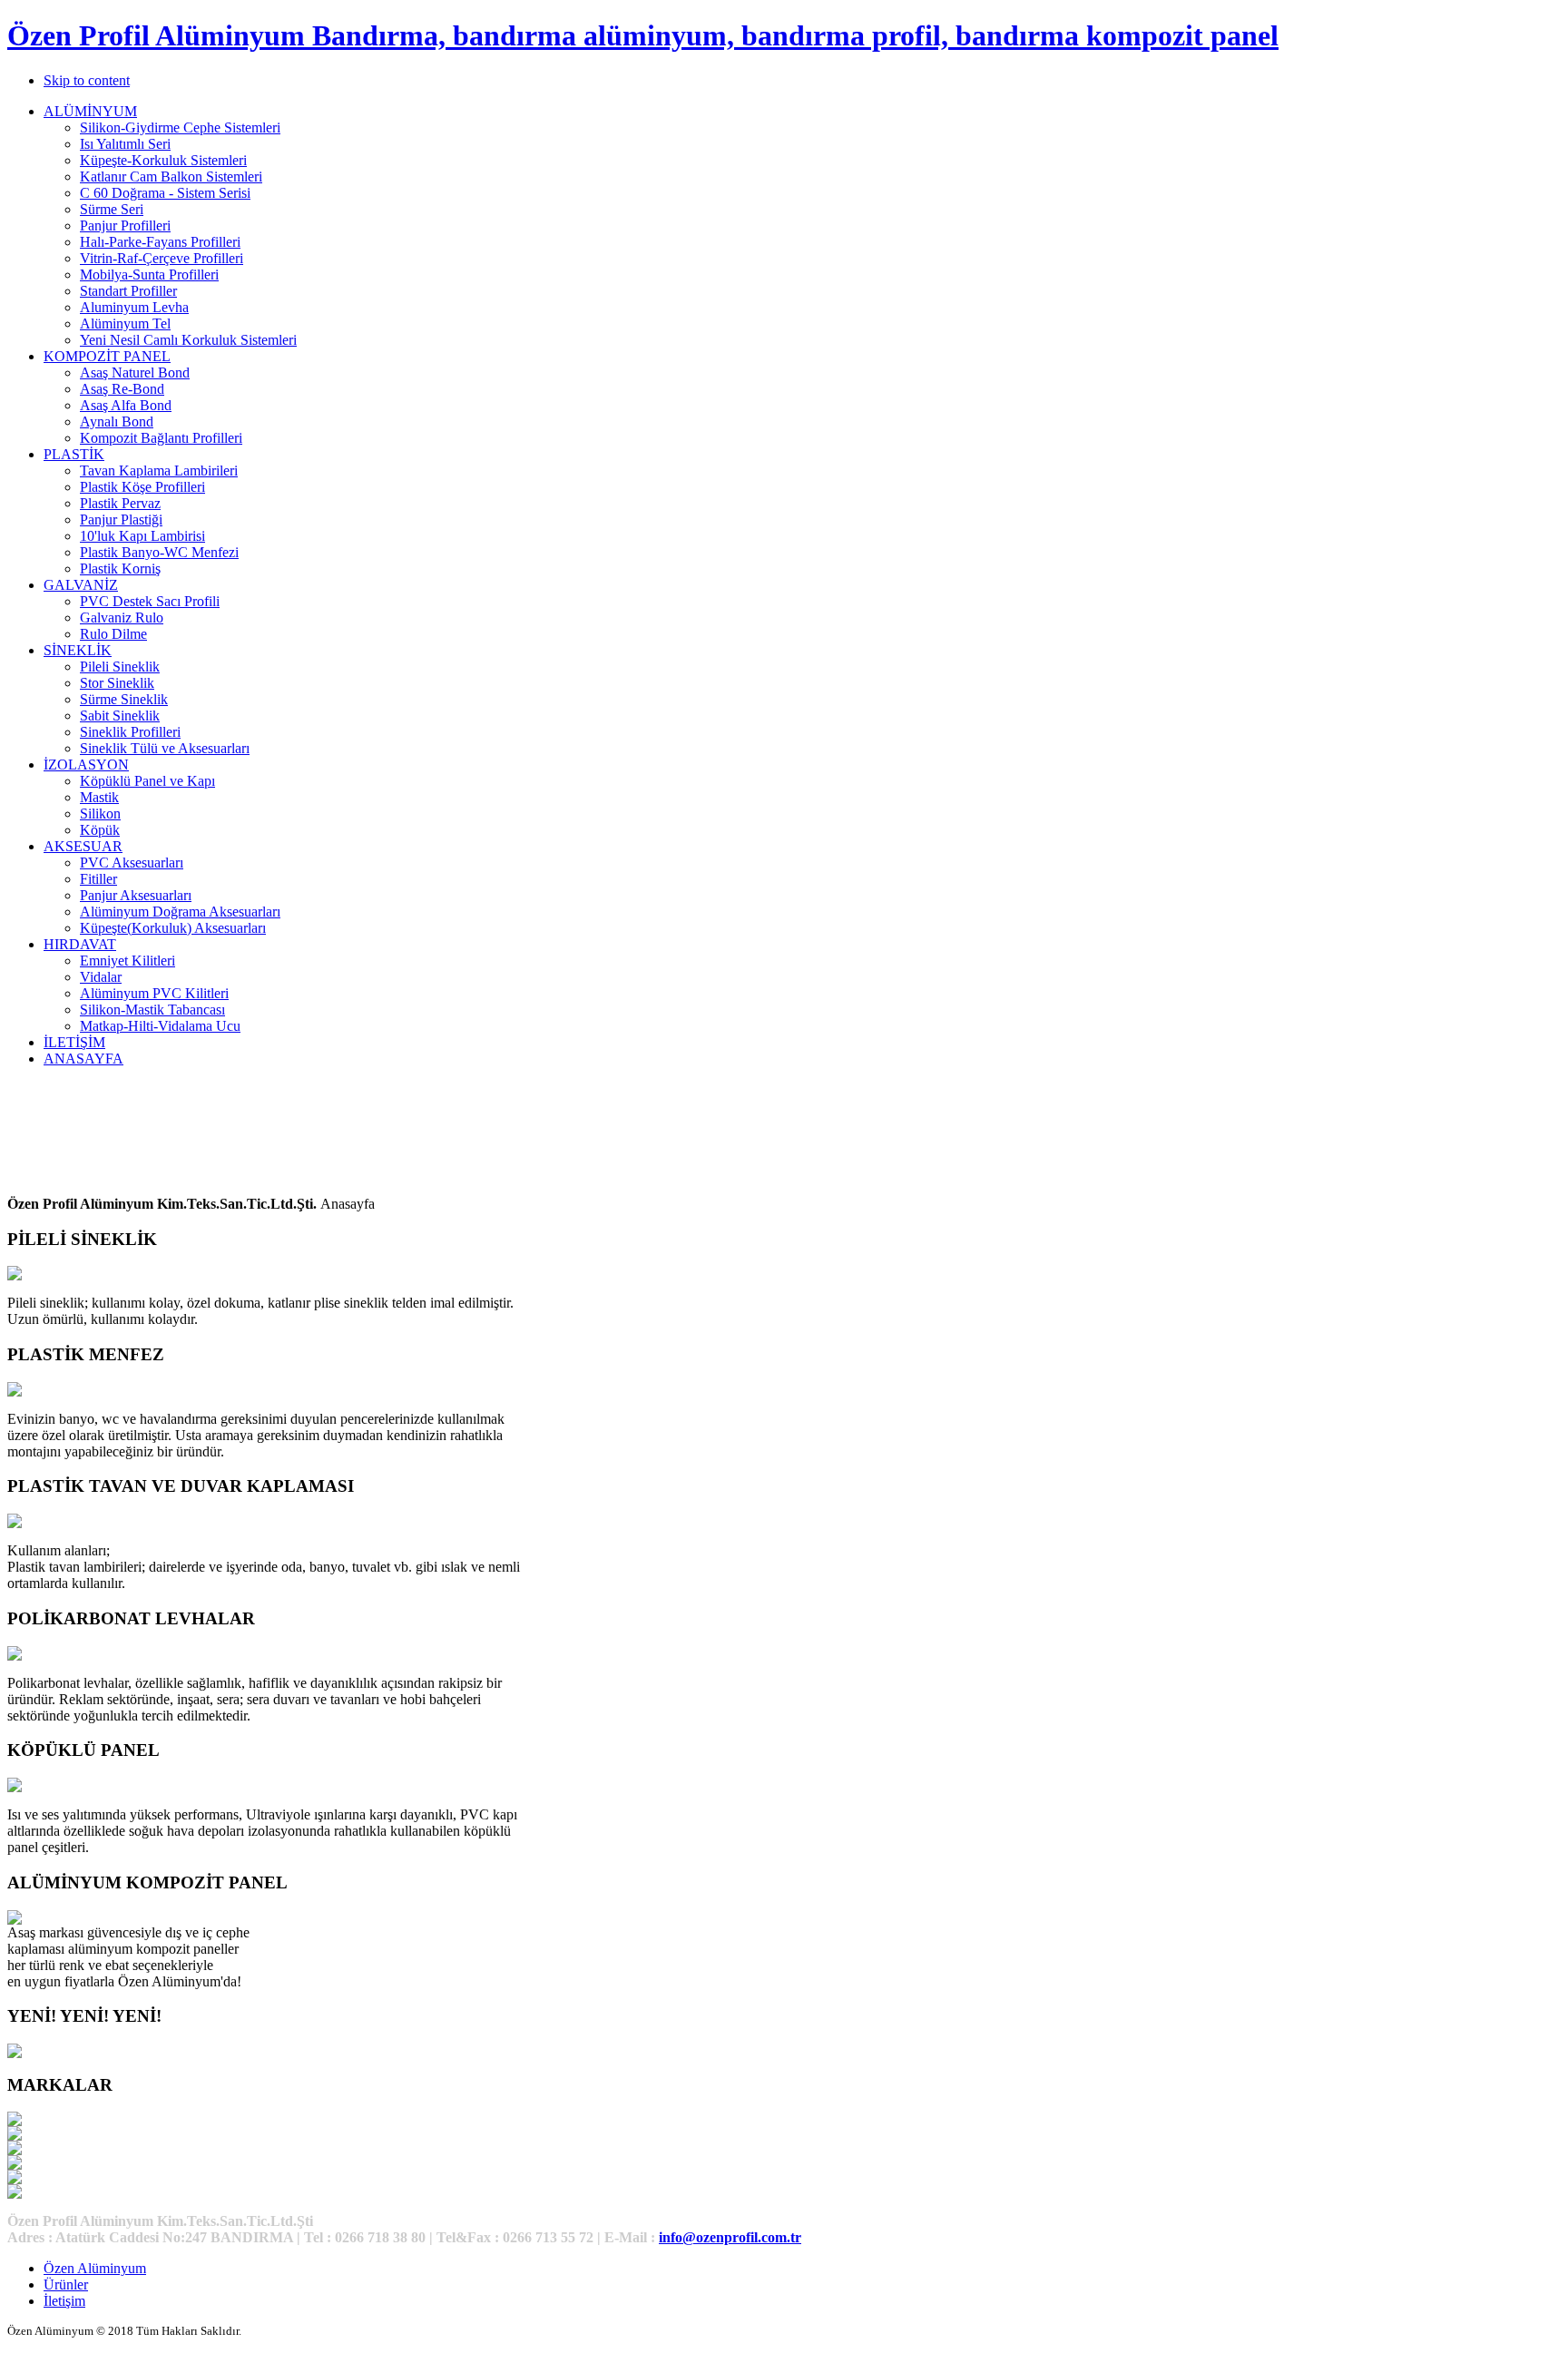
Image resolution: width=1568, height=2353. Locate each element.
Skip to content (87, 80)
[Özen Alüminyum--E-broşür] (15, 2053)
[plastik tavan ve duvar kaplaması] (15, 1523)
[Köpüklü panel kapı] (15, 1787)
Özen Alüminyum (95, 2268)
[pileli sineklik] (15, 1275)
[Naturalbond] (15, 2121)
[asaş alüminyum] (15, 2136)
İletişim (64, 2301)
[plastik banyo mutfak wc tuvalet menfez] (15, 1392)
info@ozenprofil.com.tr (730, 2237)
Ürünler (66, 2284)
